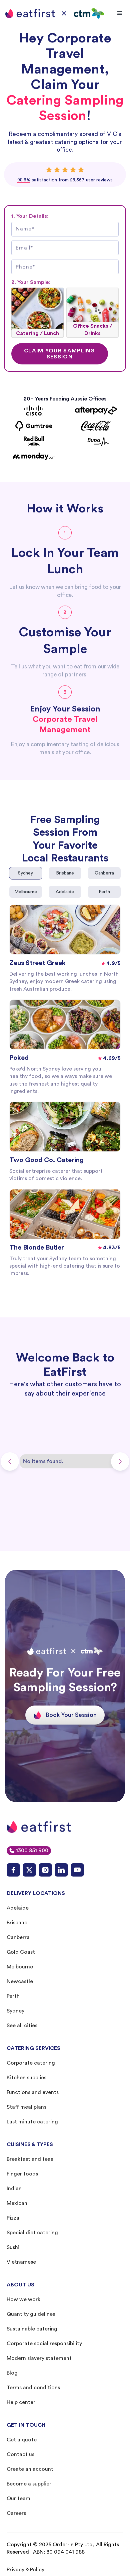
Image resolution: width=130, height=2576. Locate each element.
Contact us (20, 2454)
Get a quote (22, 2440)
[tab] (26, 873)
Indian (14, 2189)
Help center (21, 2402)
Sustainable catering (32, 2329)
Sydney (15, 2011)
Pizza (13, 2218)
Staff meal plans (26, 2107)
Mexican (17, 2203)
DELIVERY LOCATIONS (36, 1893)
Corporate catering (31, 2063)
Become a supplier (29, 2484)
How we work (23, 2299)
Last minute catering (32, 2122)
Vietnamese (21, 2262)
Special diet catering (32, 2233)
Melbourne (20, 1967)
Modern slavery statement (39, 2358)
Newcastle (20, 1981)
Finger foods (22, 2174)
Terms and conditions (33, 2388)
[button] (120, 13)
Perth (13, 1996)
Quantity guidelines (31, 2314)
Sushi (13, 2247)
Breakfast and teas (30, 2159)
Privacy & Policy (25, 2570)
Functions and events (33, 2092)
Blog (12, 2373)
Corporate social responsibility (44, 2344)
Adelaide (18, 1908)
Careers (16, 2513)
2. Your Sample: (31, 282)
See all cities (22, 2026)
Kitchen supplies (26, 2078)
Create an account (30, 2469)
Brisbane (17, 1923)
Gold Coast (21, 1952)
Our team (18, 2499)
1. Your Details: (30, 216)
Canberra (18, 1937)
